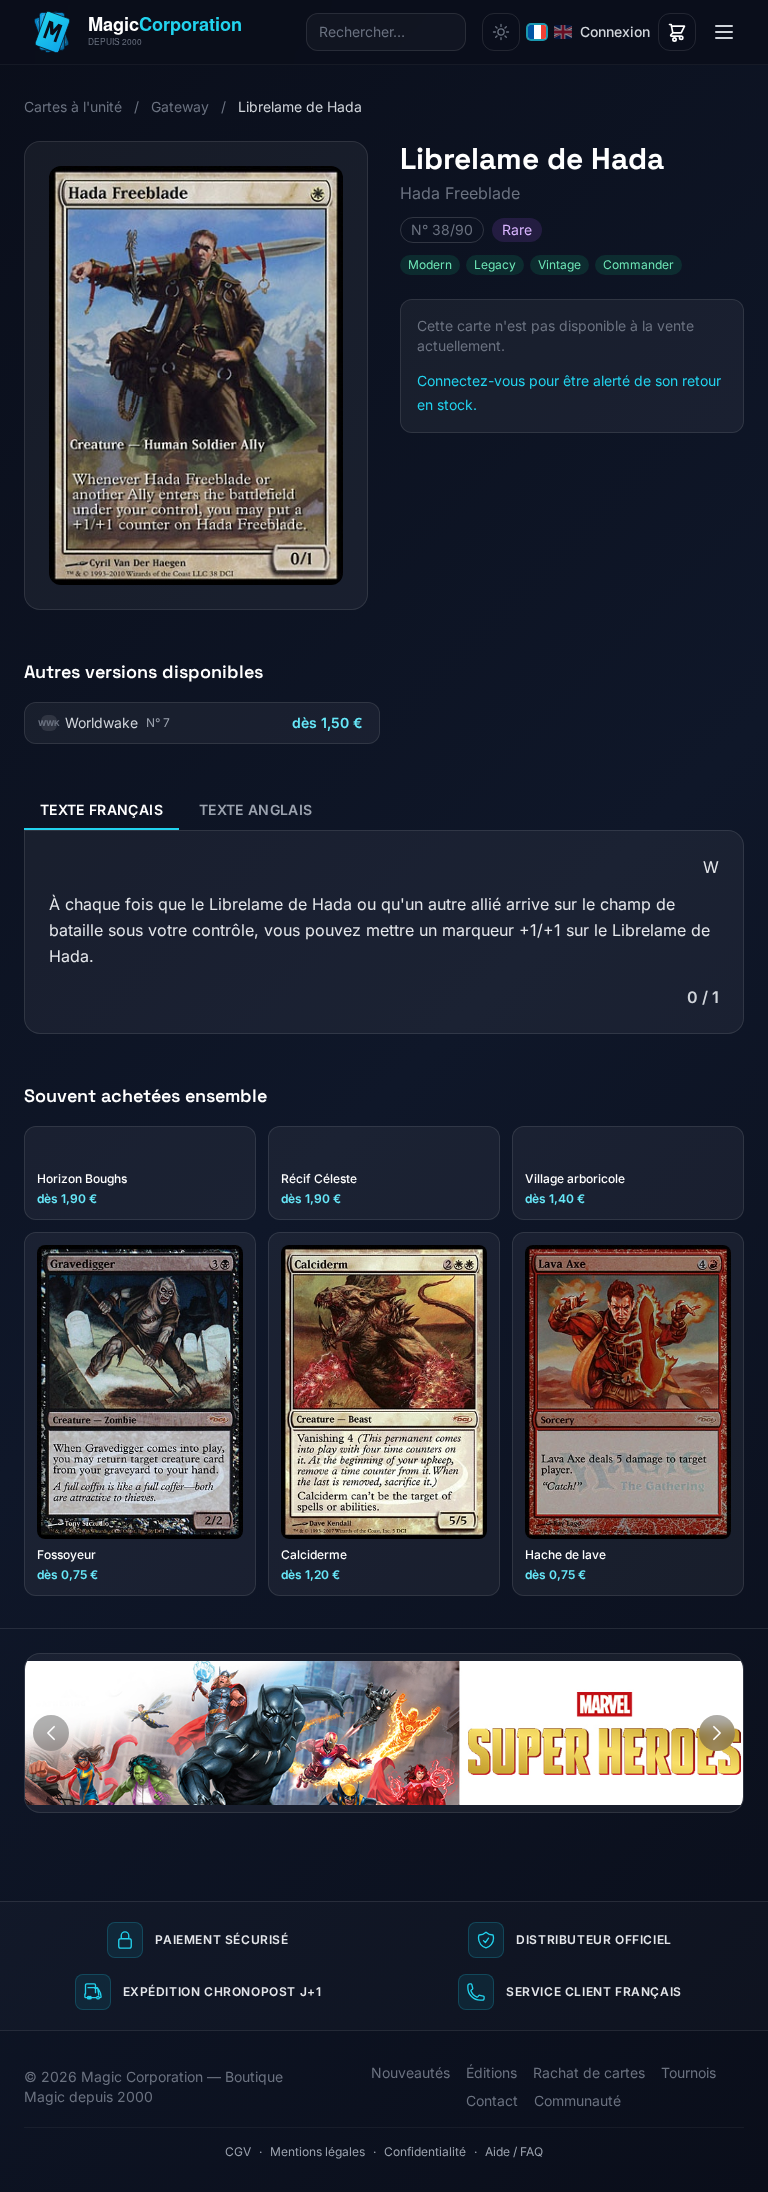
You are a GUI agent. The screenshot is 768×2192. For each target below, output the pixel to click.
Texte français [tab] (101, 809)
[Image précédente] (51, 1733)
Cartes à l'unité (73, 106)
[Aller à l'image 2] (721, 1669)
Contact (492, 2100)
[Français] (537, 32)
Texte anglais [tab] (256, 809)
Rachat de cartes (589, 2072)
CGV (238, 2151)
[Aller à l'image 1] (702, 1669)
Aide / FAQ (514, 2151)
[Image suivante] (717, 1733)
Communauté (577, 2100)
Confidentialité (425, 2151)
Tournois (688, 2072)
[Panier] (677, 32)
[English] (563, 32)
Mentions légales (317, 2151)
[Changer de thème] (501, 32)
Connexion (615, 31)
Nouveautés (410, 2072)
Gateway (180, 106)
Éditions (491, 2072)
